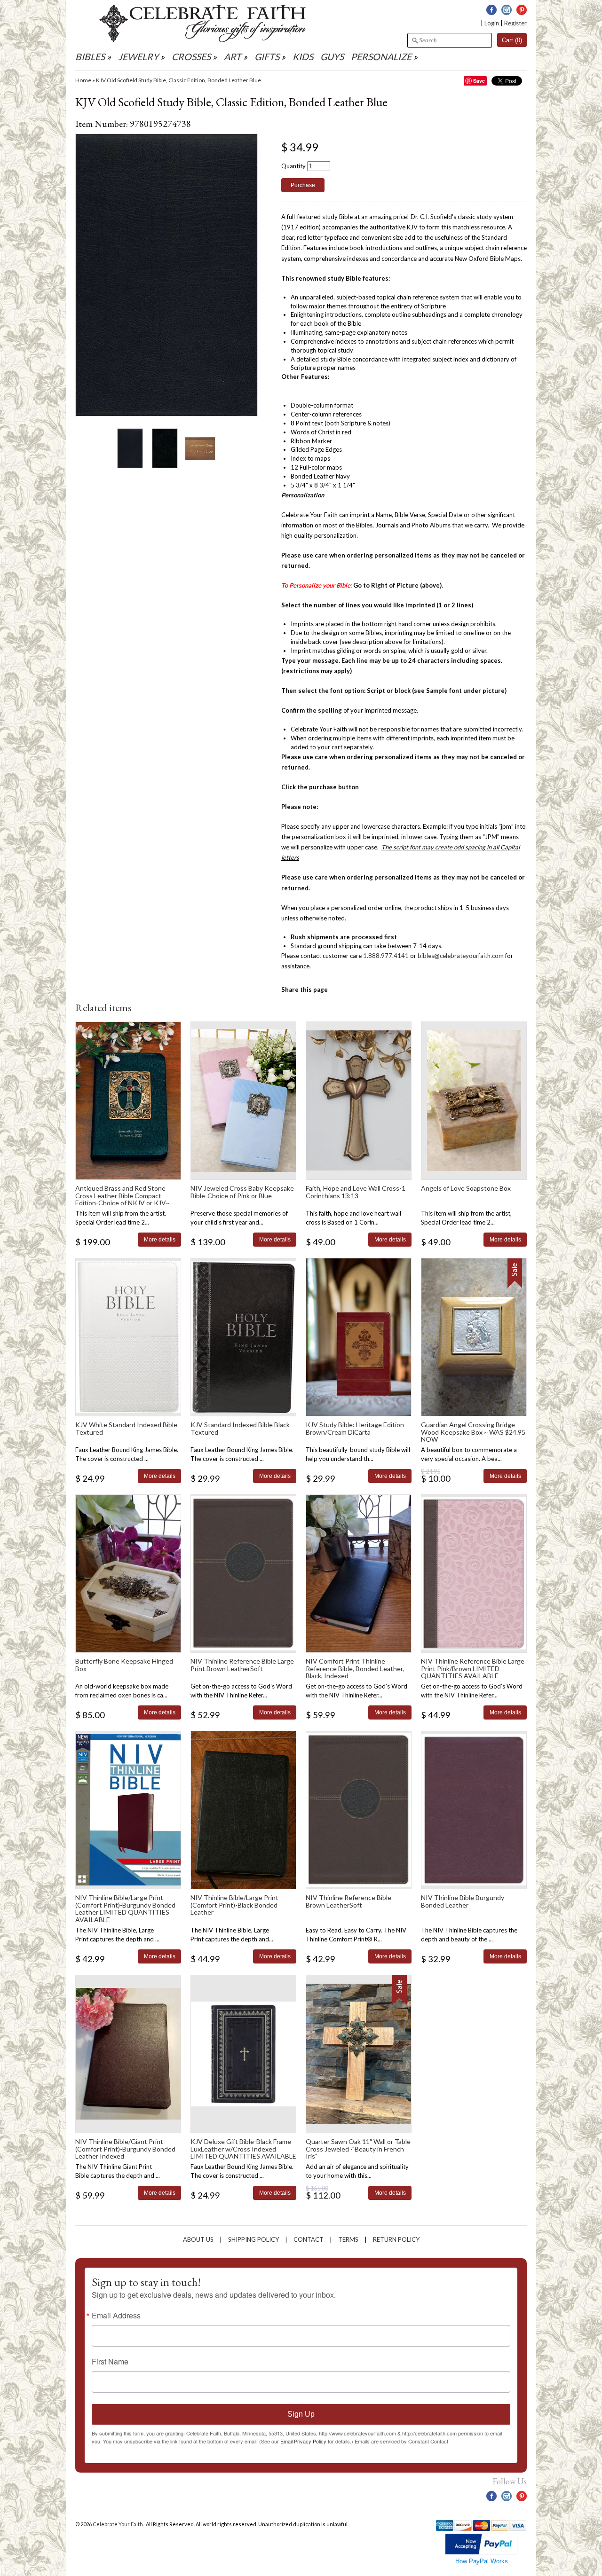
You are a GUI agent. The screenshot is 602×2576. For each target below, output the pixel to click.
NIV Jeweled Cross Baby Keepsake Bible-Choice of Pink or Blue (242, 1192)
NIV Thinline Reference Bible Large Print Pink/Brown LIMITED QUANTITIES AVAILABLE (473, 1668)
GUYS (332, 57)
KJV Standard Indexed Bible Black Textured (240, 1428)
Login (492, 23)
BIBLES (90, 57)
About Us (198, 2239)
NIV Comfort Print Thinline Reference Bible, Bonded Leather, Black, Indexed (355, 1668)
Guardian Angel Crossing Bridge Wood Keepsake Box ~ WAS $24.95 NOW (473, 1432)
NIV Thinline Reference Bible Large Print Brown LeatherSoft (242, 1665)
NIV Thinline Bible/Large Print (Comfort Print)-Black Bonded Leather (234, 1905)
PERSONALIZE (382, 57)
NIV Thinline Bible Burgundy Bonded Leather (463, 1901)
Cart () (512, 40)
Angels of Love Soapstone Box (466, 1188)
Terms (348, 2239)
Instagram (507, 10)
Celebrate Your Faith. (119, 2524)
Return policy (396, 2239)
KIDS (303, 57)
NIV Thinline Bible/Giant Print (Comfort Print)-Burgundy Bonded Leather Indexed (125, 2149)
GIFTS (267, 57)
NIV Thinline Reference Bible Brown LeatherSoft (349, 1901)
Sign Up (301, 2414)
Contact (309, 2239)
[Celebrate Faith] (203, 40)
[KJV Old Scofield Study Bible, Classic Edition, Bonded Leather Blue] (130, 448)
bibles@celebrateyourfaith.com (461, 956)
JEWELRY (138, 57)
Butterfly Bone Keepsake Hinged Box (124, 1665)
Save (479, 81)
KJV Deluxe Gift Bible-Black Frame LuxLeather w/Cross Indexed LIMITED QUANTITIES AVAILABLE (243, 2149)
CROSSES (191, 57)
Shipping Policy (253, 2239)
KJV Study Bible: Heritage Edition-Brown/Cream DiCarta (356, 1428)
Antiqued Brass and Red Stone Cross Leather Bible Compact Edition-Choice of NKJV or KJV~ (123, 1195)
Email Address (116, 2316)
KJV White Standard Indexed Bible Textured (126, 1428)
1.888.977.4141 (386, 956)
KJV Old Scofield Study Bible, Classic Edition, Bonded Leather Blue (178, 80)
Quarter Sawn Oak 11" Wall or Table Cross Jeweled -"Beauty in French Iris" (358, 2149)
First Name (110, 2362)
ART (233, 57)
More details (160, 1239)
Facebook (491, 10)
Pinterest (522, 10)
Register (515, 23)
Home (83, 80)
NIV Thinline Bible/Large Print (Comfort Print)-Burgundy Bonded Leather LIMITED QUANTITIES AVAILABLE (125, 1908)
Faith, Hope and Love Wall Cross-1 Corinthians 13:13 (356, 1192)
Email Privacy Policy (303, 2441)
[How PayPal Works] (481, 2552)
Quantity (293, 166)
